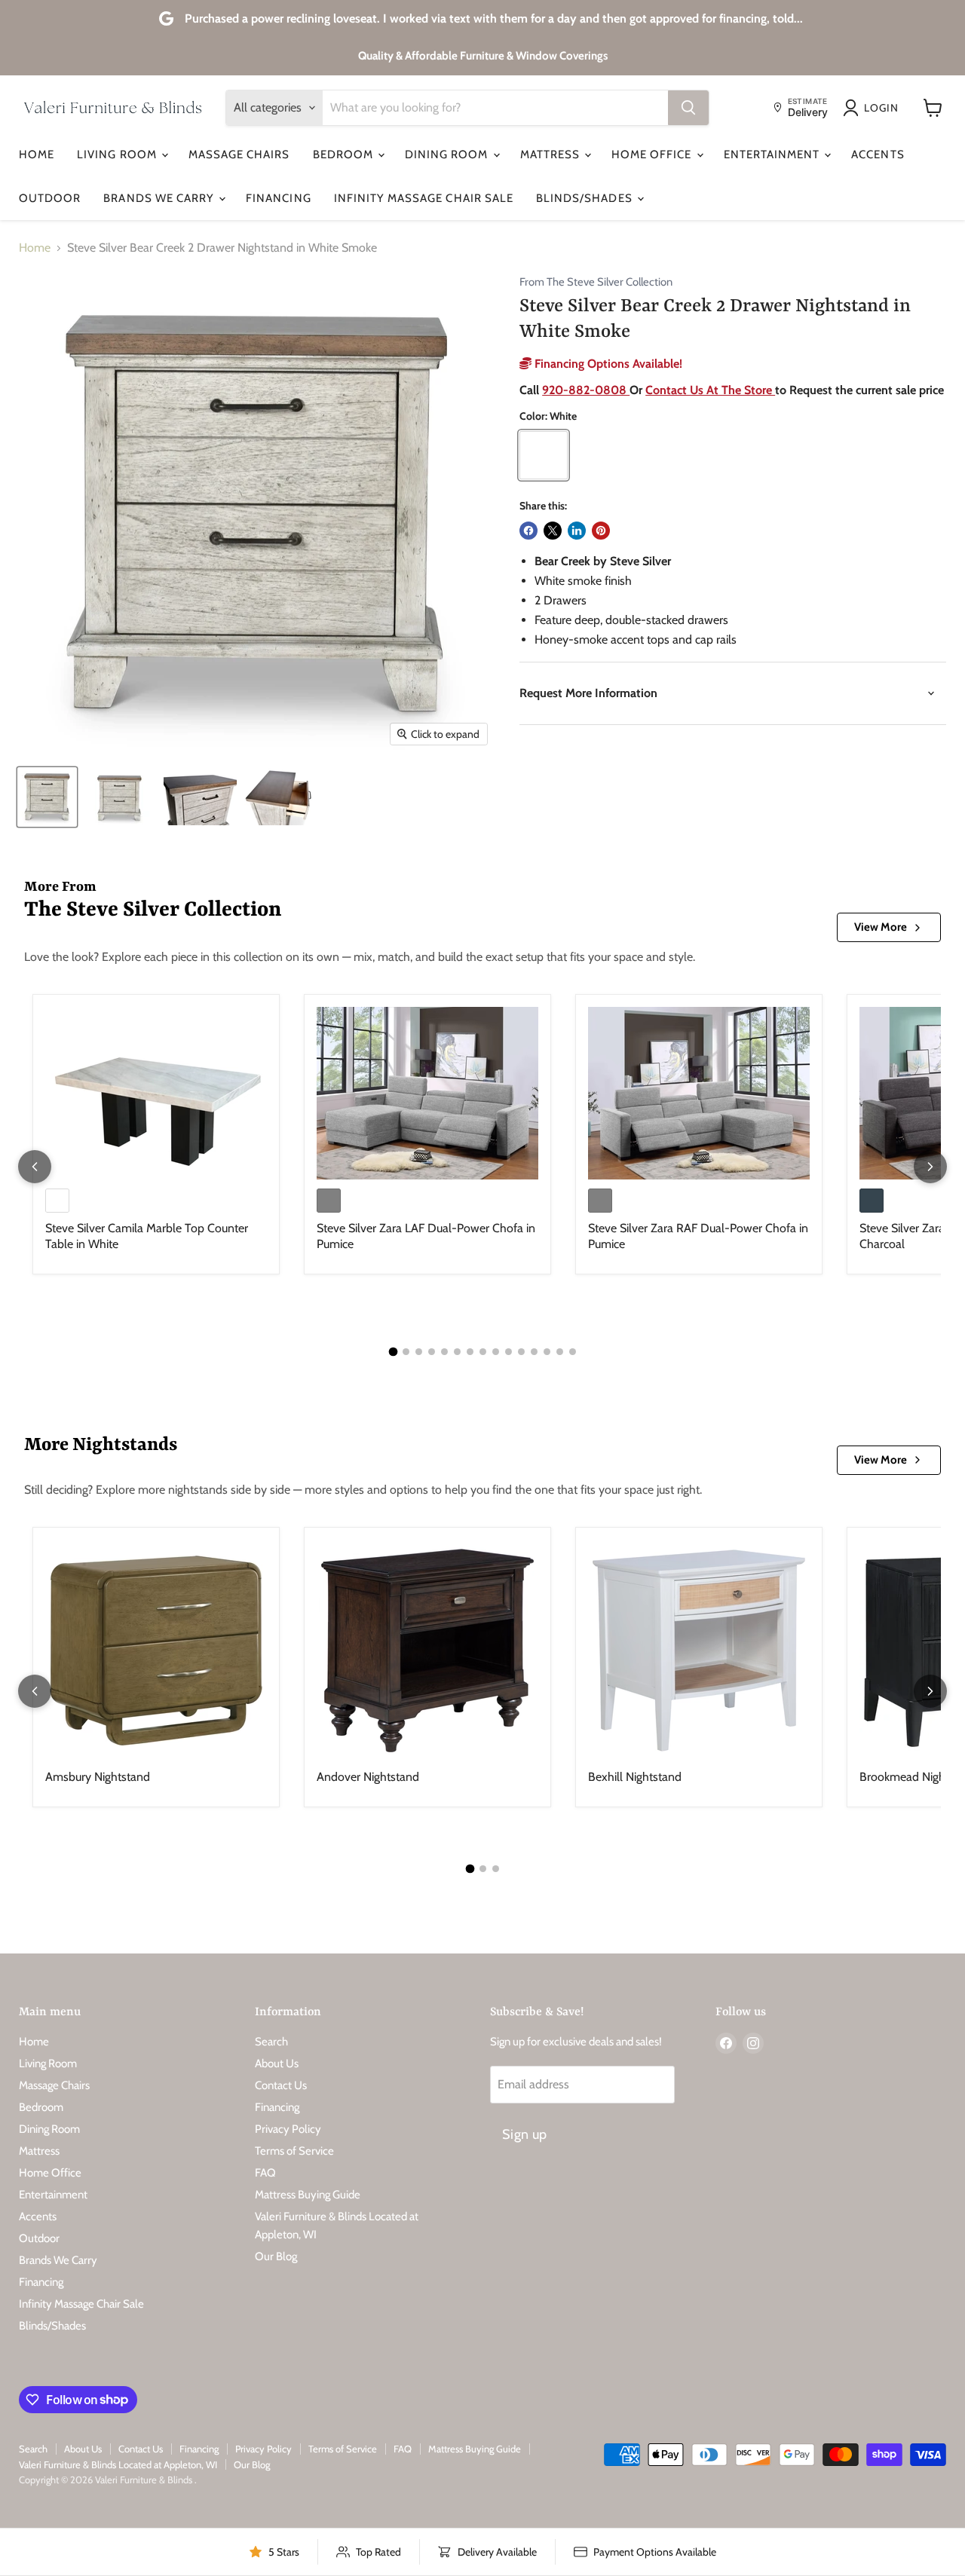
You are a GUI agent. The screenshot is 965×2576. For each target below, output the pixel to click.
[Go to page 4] (432, 1352)
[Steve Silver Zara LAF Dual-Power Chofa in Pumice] (427, 1093)
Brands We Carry (160, 198)
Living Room (118, 154)
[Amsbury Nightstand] (156, 1651)
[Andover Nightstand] (427, 1651)
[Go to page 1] (393, 1352)
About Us (277, 2064)
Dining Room (448, 154)
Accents (878, 154)
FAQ (265, 2173)
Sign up (525, 2134)
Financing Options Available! (607, 364)
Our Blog (276, 2256)
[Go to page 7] (470, 1352)
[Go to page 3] (419, 1352)
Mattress (551, 154)
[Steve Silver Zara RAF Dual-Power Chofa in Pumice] (699, 1093)
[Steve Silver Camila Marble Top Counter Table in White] (156, 1093)
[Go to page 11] (521, 1352)
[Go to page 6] (457, 1352)
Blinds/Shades (586, 198)
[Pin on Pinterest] (601, 531)
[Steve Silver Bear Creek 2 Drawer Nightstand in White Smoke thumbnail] (47, 797)
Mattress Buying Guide (308, 2195)
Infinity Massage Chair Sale (424, 198)
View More (881, 927)
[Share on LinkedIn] (577, 531)
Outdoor (50, 198)
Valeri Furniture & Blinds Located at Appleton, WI (118, 2464)
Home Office (653, 154)
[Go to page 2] (406, 1352)
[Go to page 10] (509, 1352)
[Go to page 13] (547, 1352)
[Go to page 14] (560, 1352)
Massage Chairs (239, 154)
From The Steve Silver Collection (596, 282)
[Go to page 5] (444, 1352)
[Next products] (930, 1167)
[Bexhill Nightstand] (699, 1651)
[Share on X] (553, 531)
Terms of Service (294, 2151)
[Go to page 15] (573, 1352)
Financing (278, 198)
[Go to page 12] (534, 1352)
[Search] (688, 108)
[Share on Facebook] (528, 531)
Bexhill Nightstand (635, 1777)
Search (271, 2042)
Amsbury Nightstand (98, 1777)
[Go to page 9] (496, 1352)
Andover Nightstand (368, 1777)
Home (37, 154)
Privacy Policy (288, 2129)
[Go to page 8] (483, 1352)
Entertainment (774, 154)
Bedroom (345, 154)
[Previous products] (35, 1167)
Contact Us (281, 2085)
